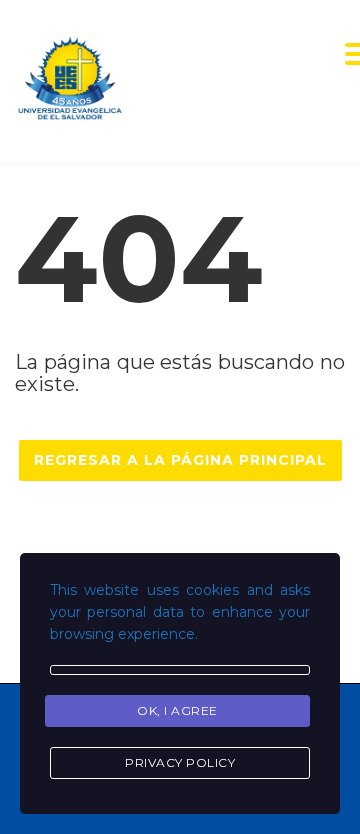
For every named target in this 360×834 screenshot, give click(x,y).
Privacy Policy (180, 762)
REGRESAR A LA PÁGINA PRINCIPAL (180, 460)
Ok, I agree (177, 710)
